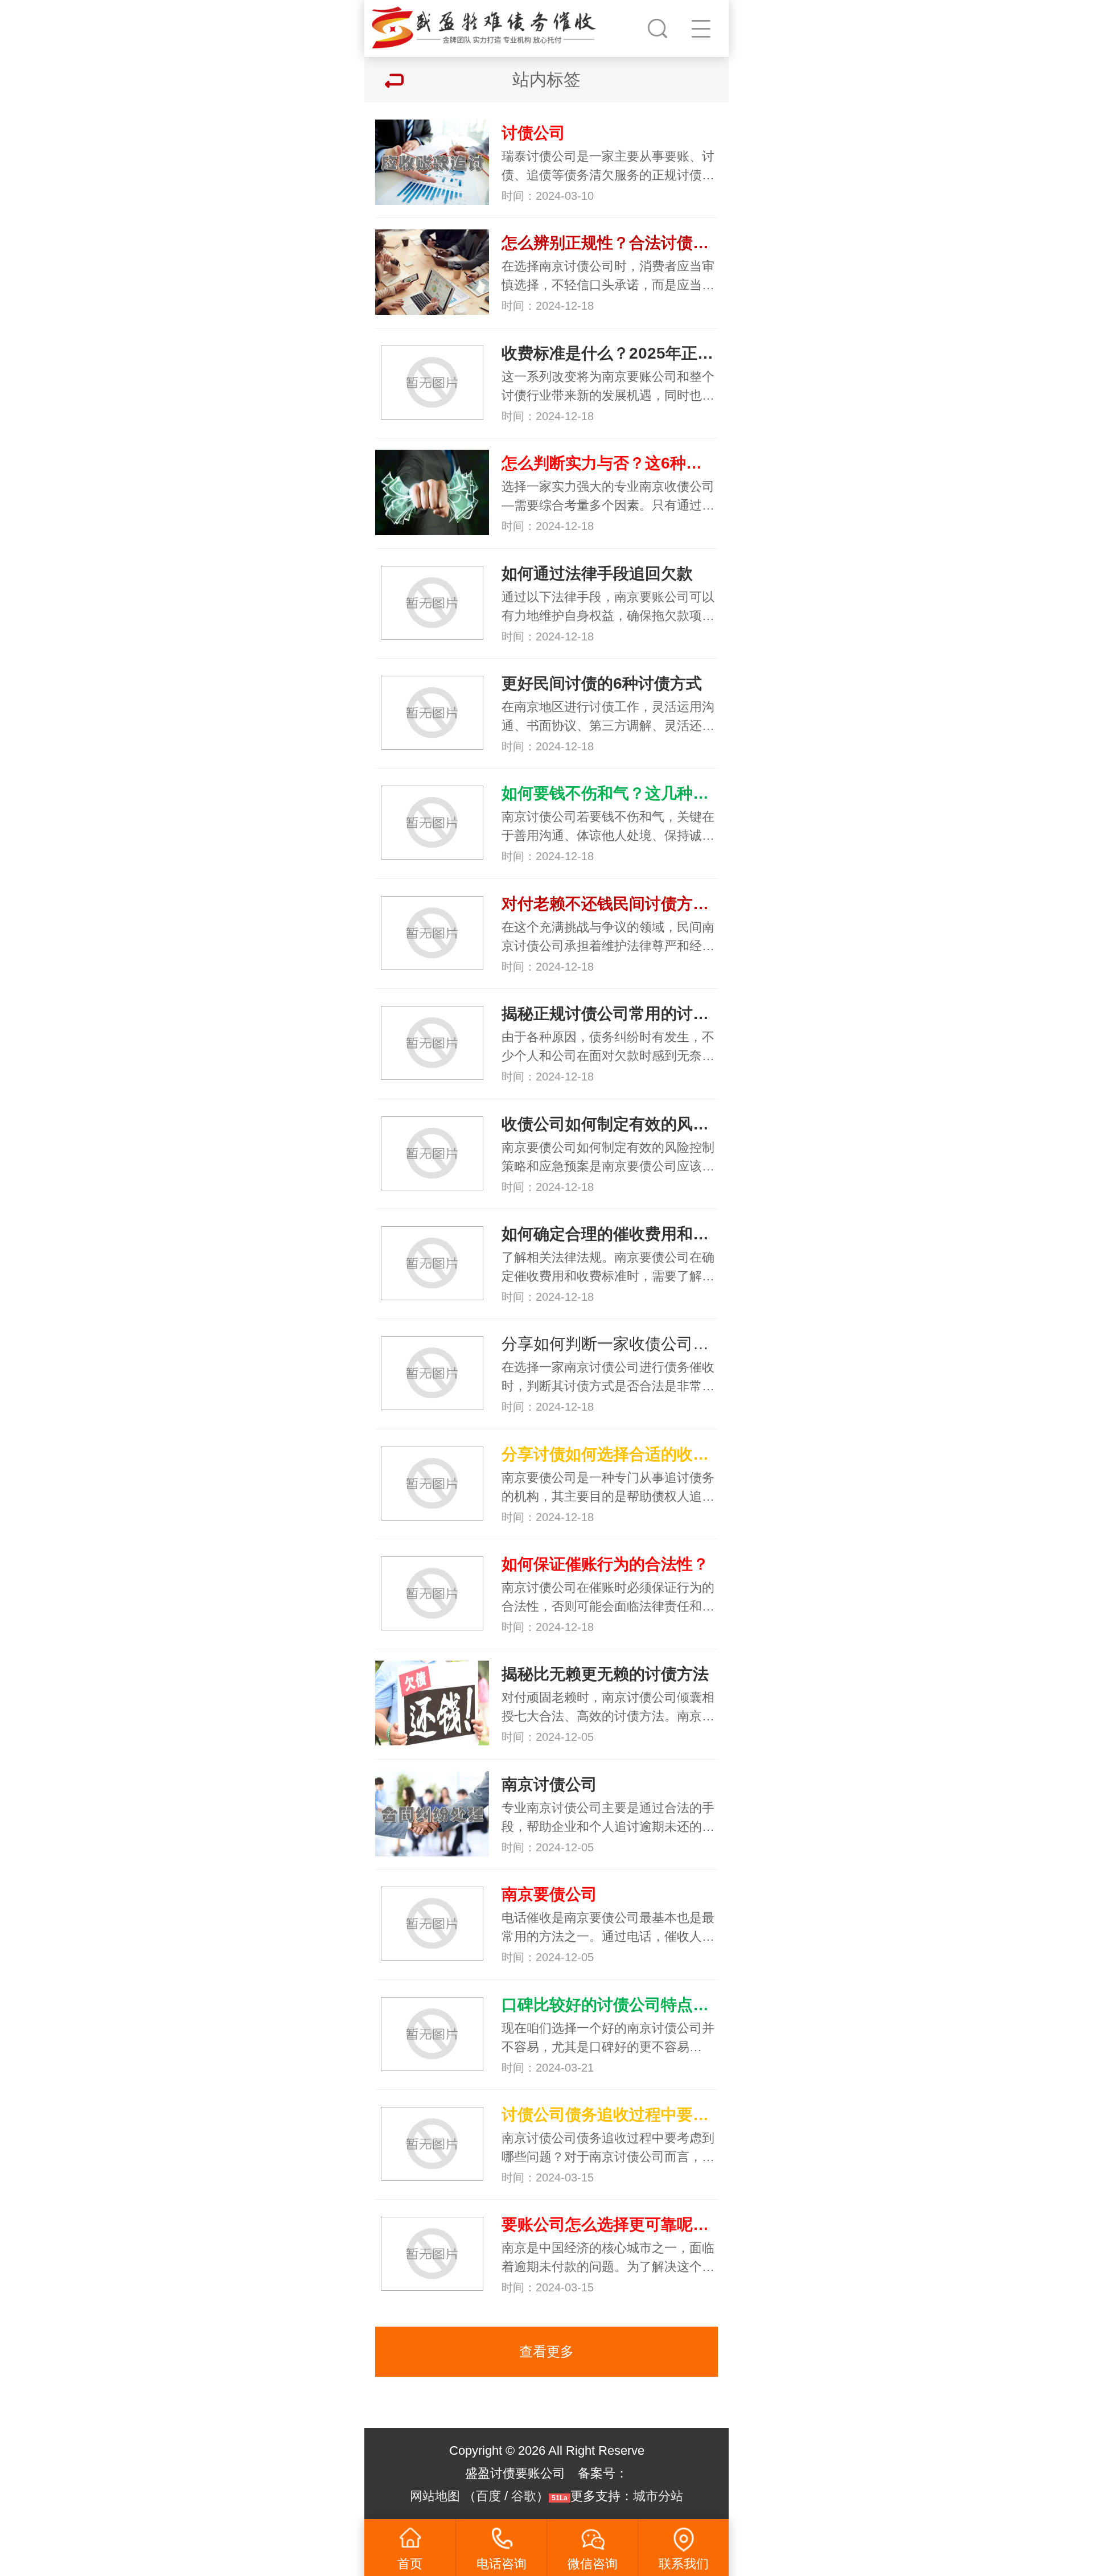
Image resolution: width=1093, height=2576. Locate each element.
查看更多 (546, 2351)
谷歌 (524, 2496)
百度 (488, 2496)
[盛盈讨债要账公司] (486, 26)
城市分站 (658, 2496)
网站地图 (435, 2496)
